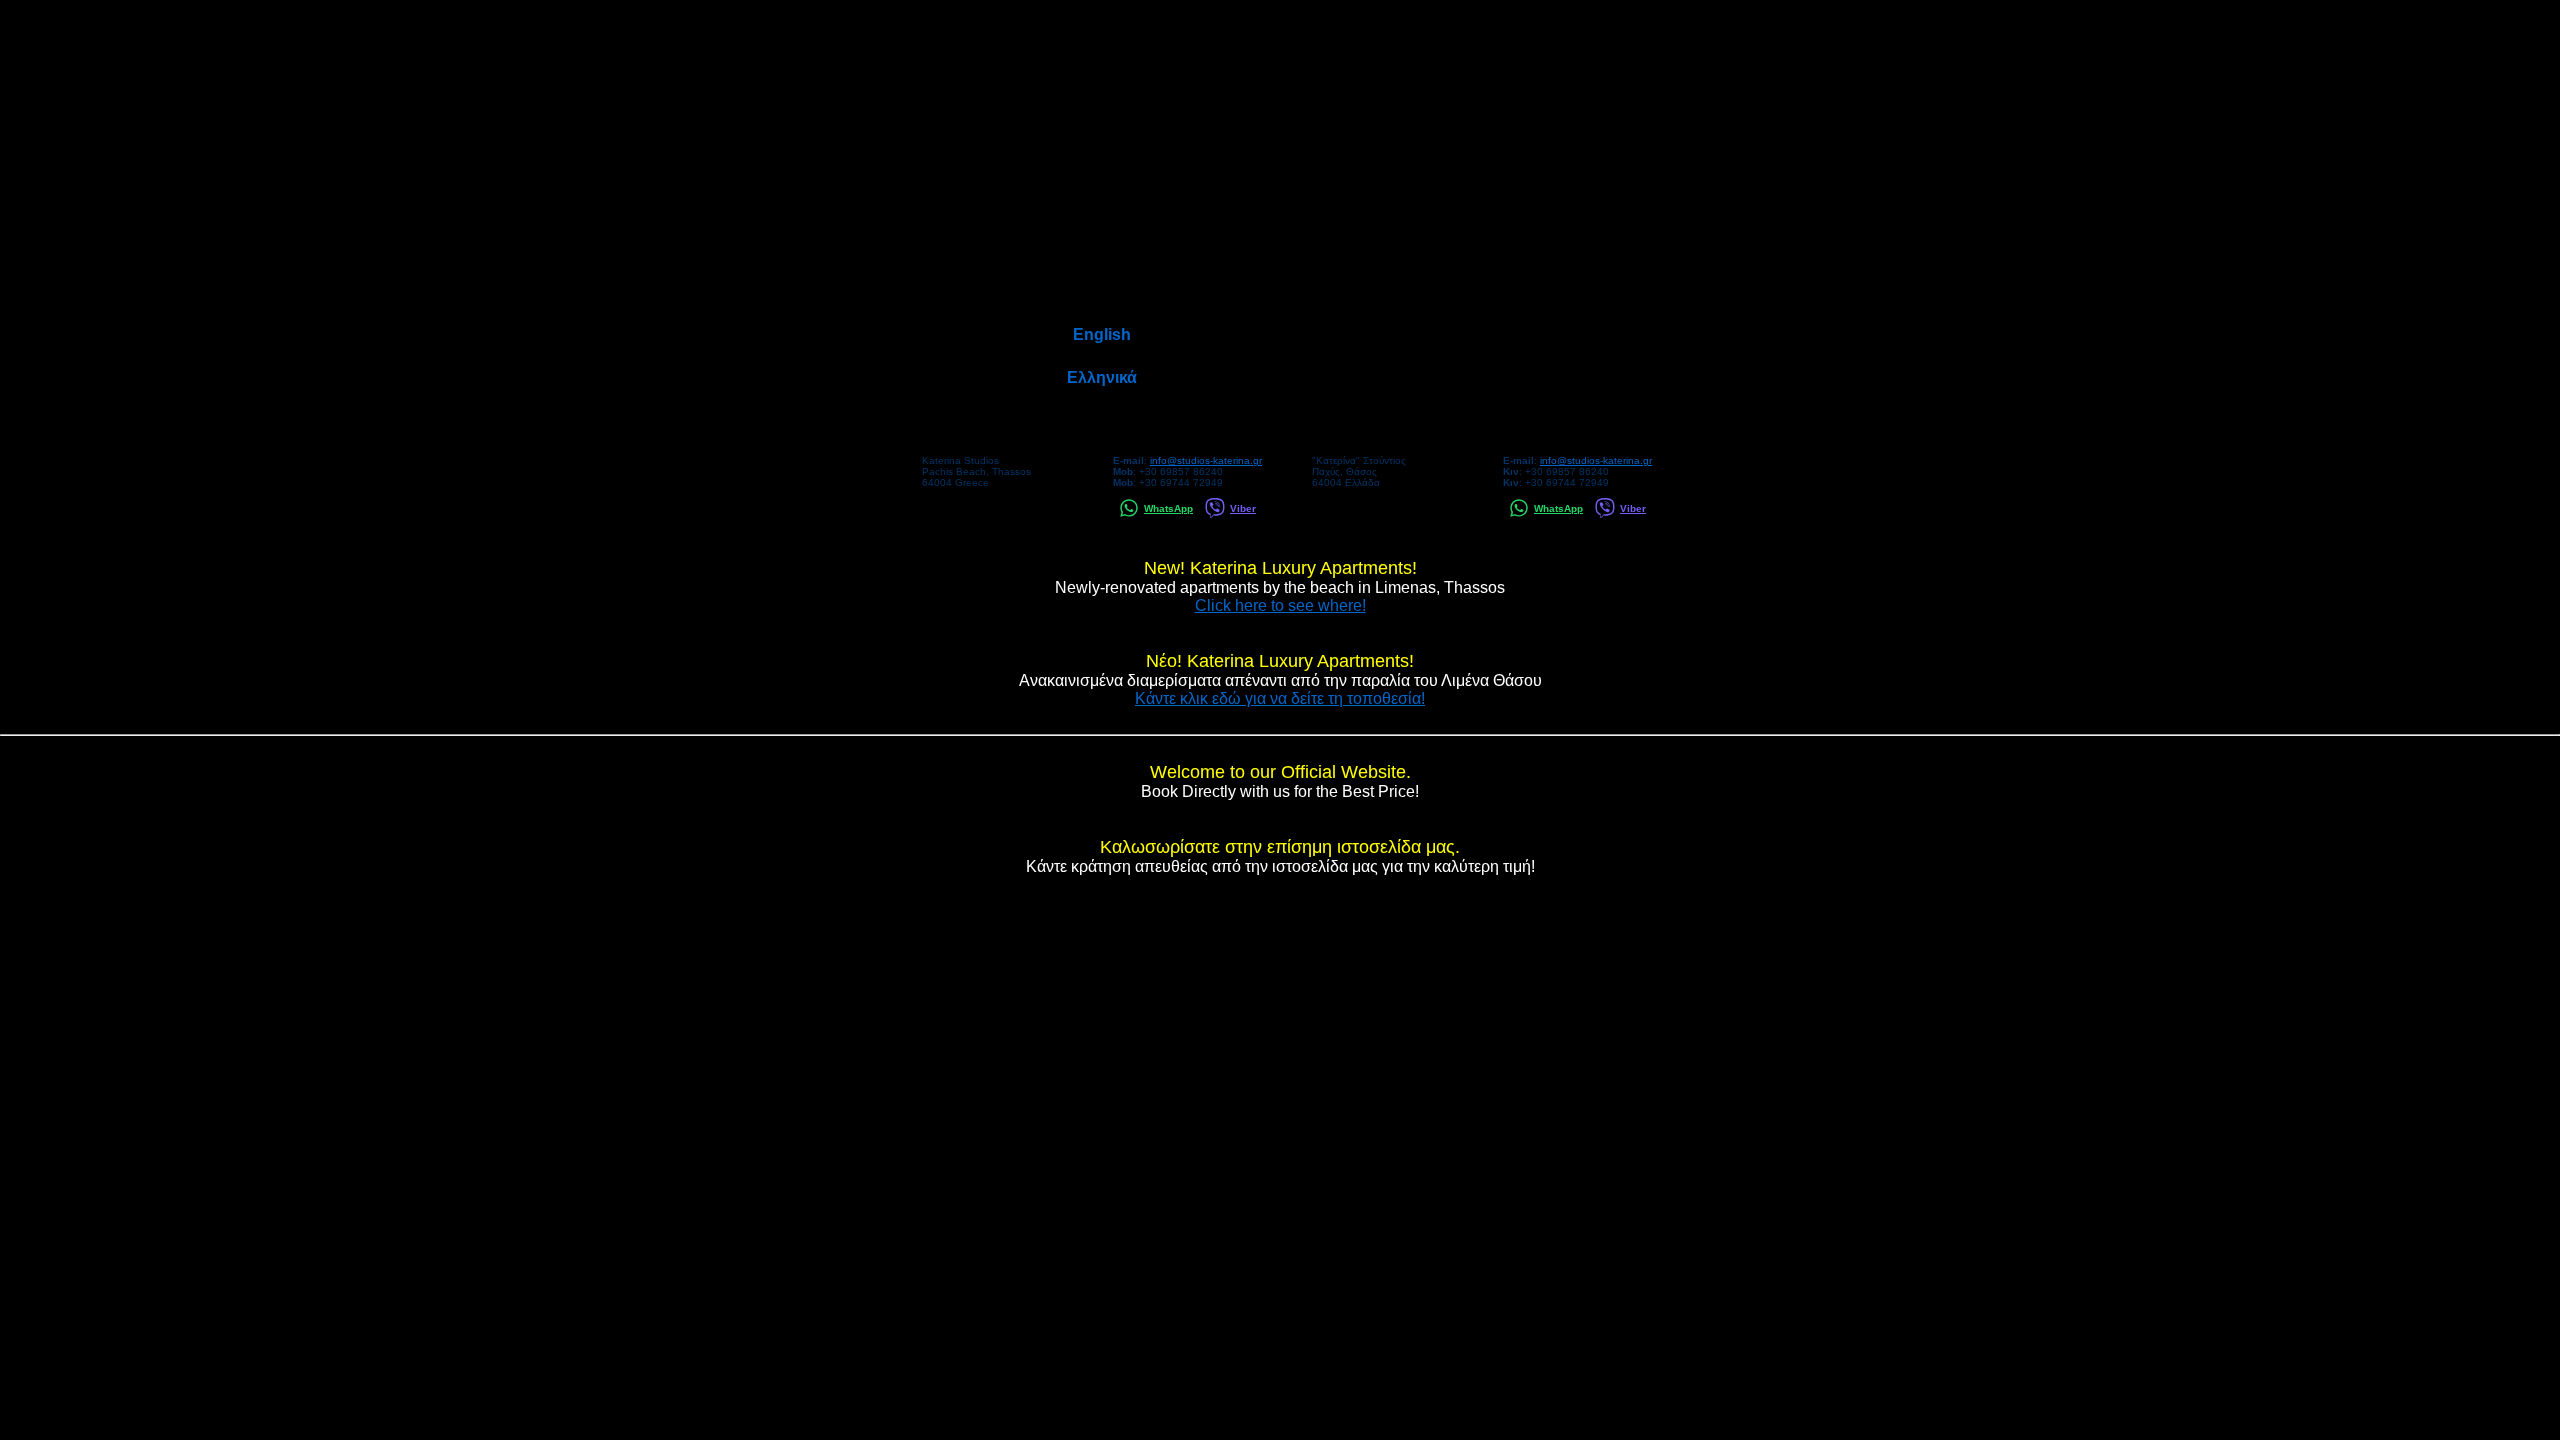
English (1102, 334)
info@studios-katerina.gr (1206, 460)
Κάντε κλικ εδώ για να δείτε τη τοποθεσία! (1280, 698)
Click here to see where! (1280, 605)
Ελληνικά (1102, 377)
